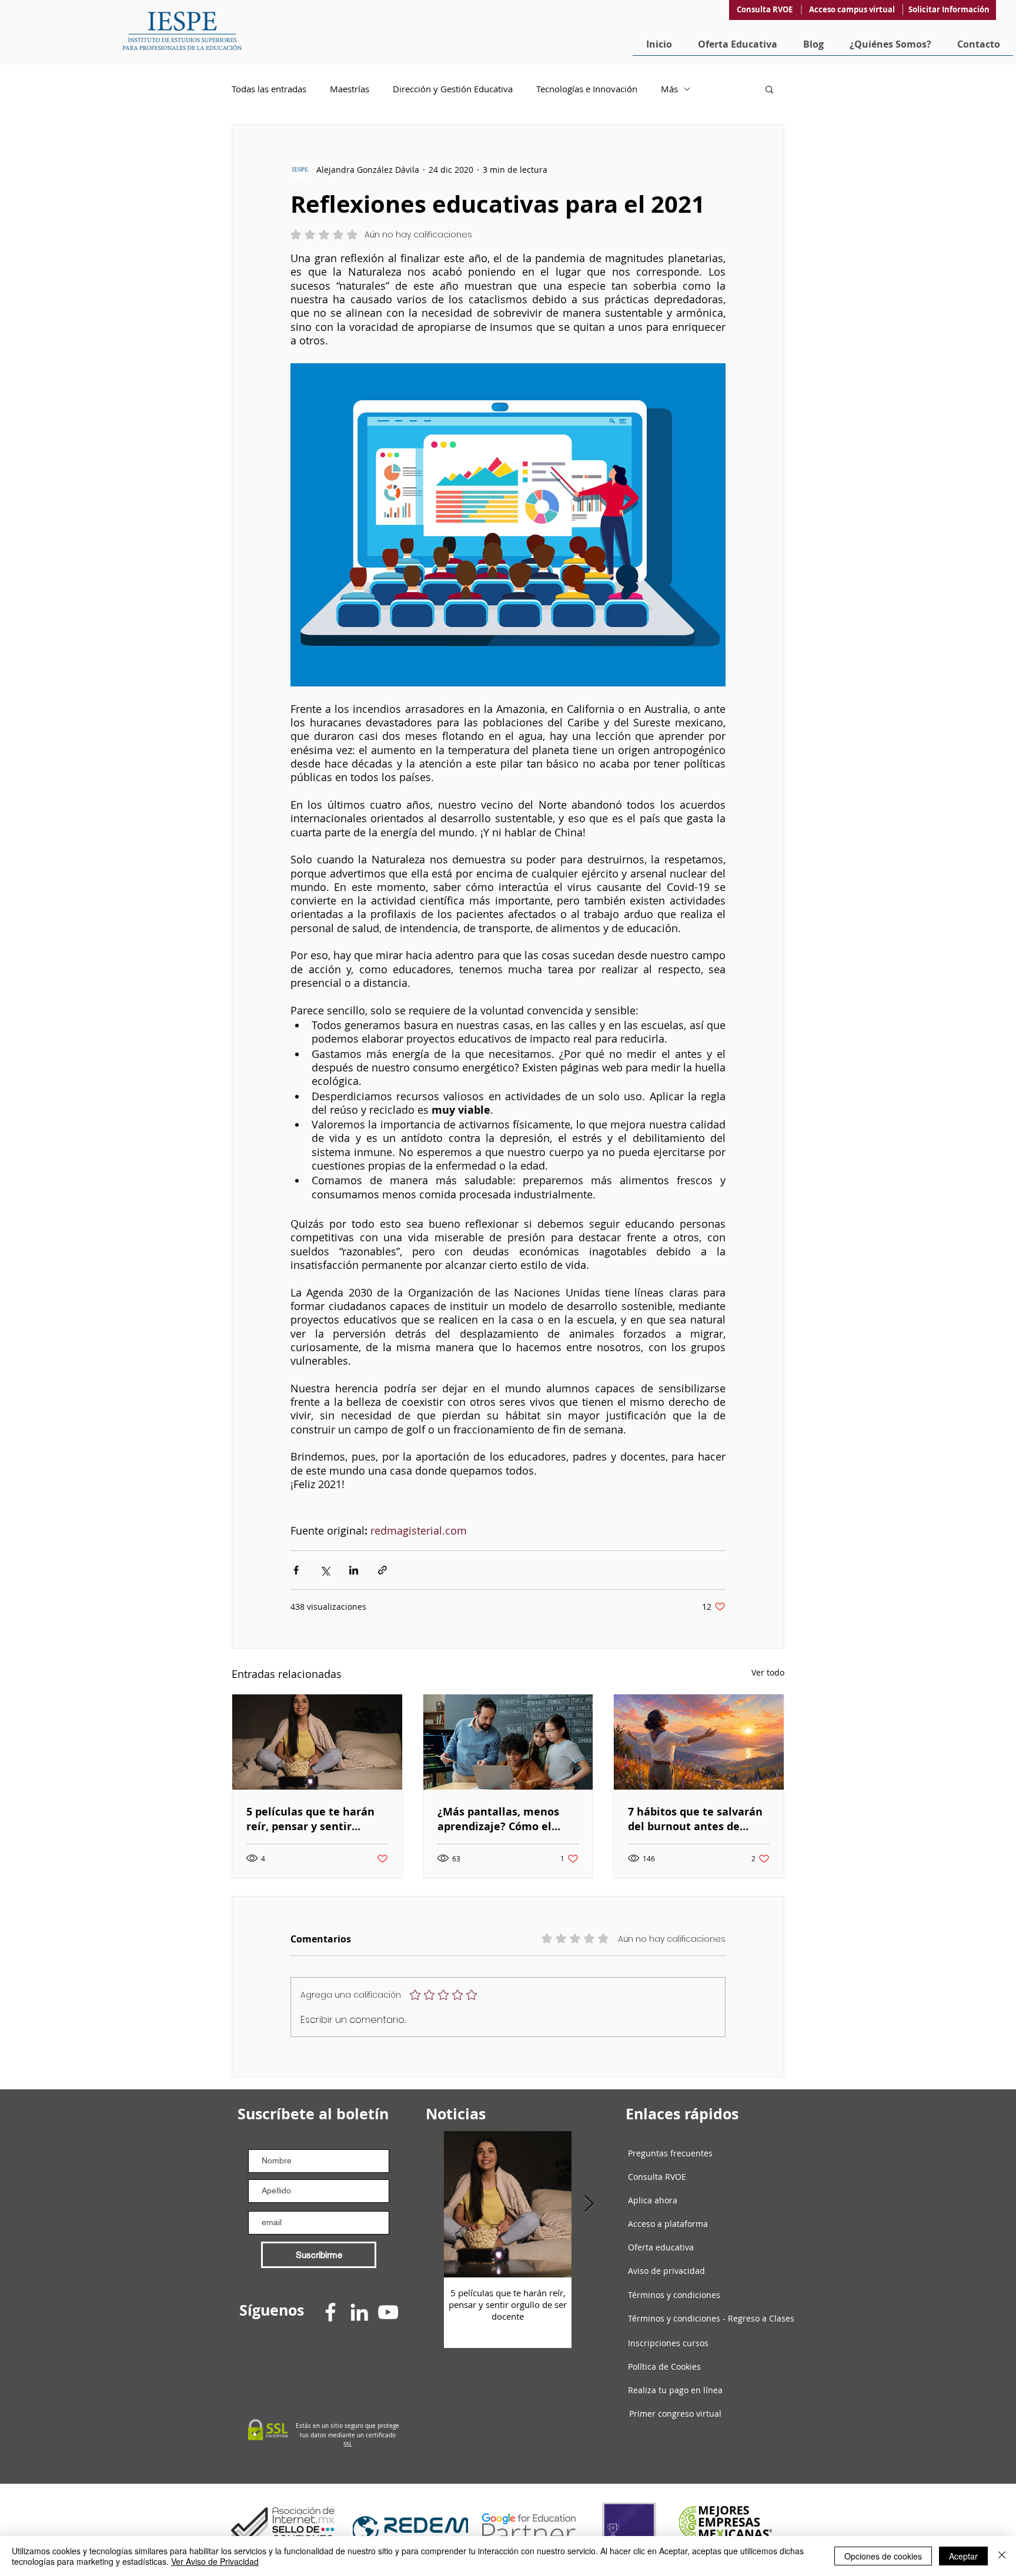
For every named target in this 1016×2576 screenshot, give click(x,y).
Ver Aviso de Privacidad (215, 2561)
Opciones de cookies (883, 2556)
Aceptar (963, 2556)
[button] (638, 1121)
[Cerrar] (1002, 2556)
